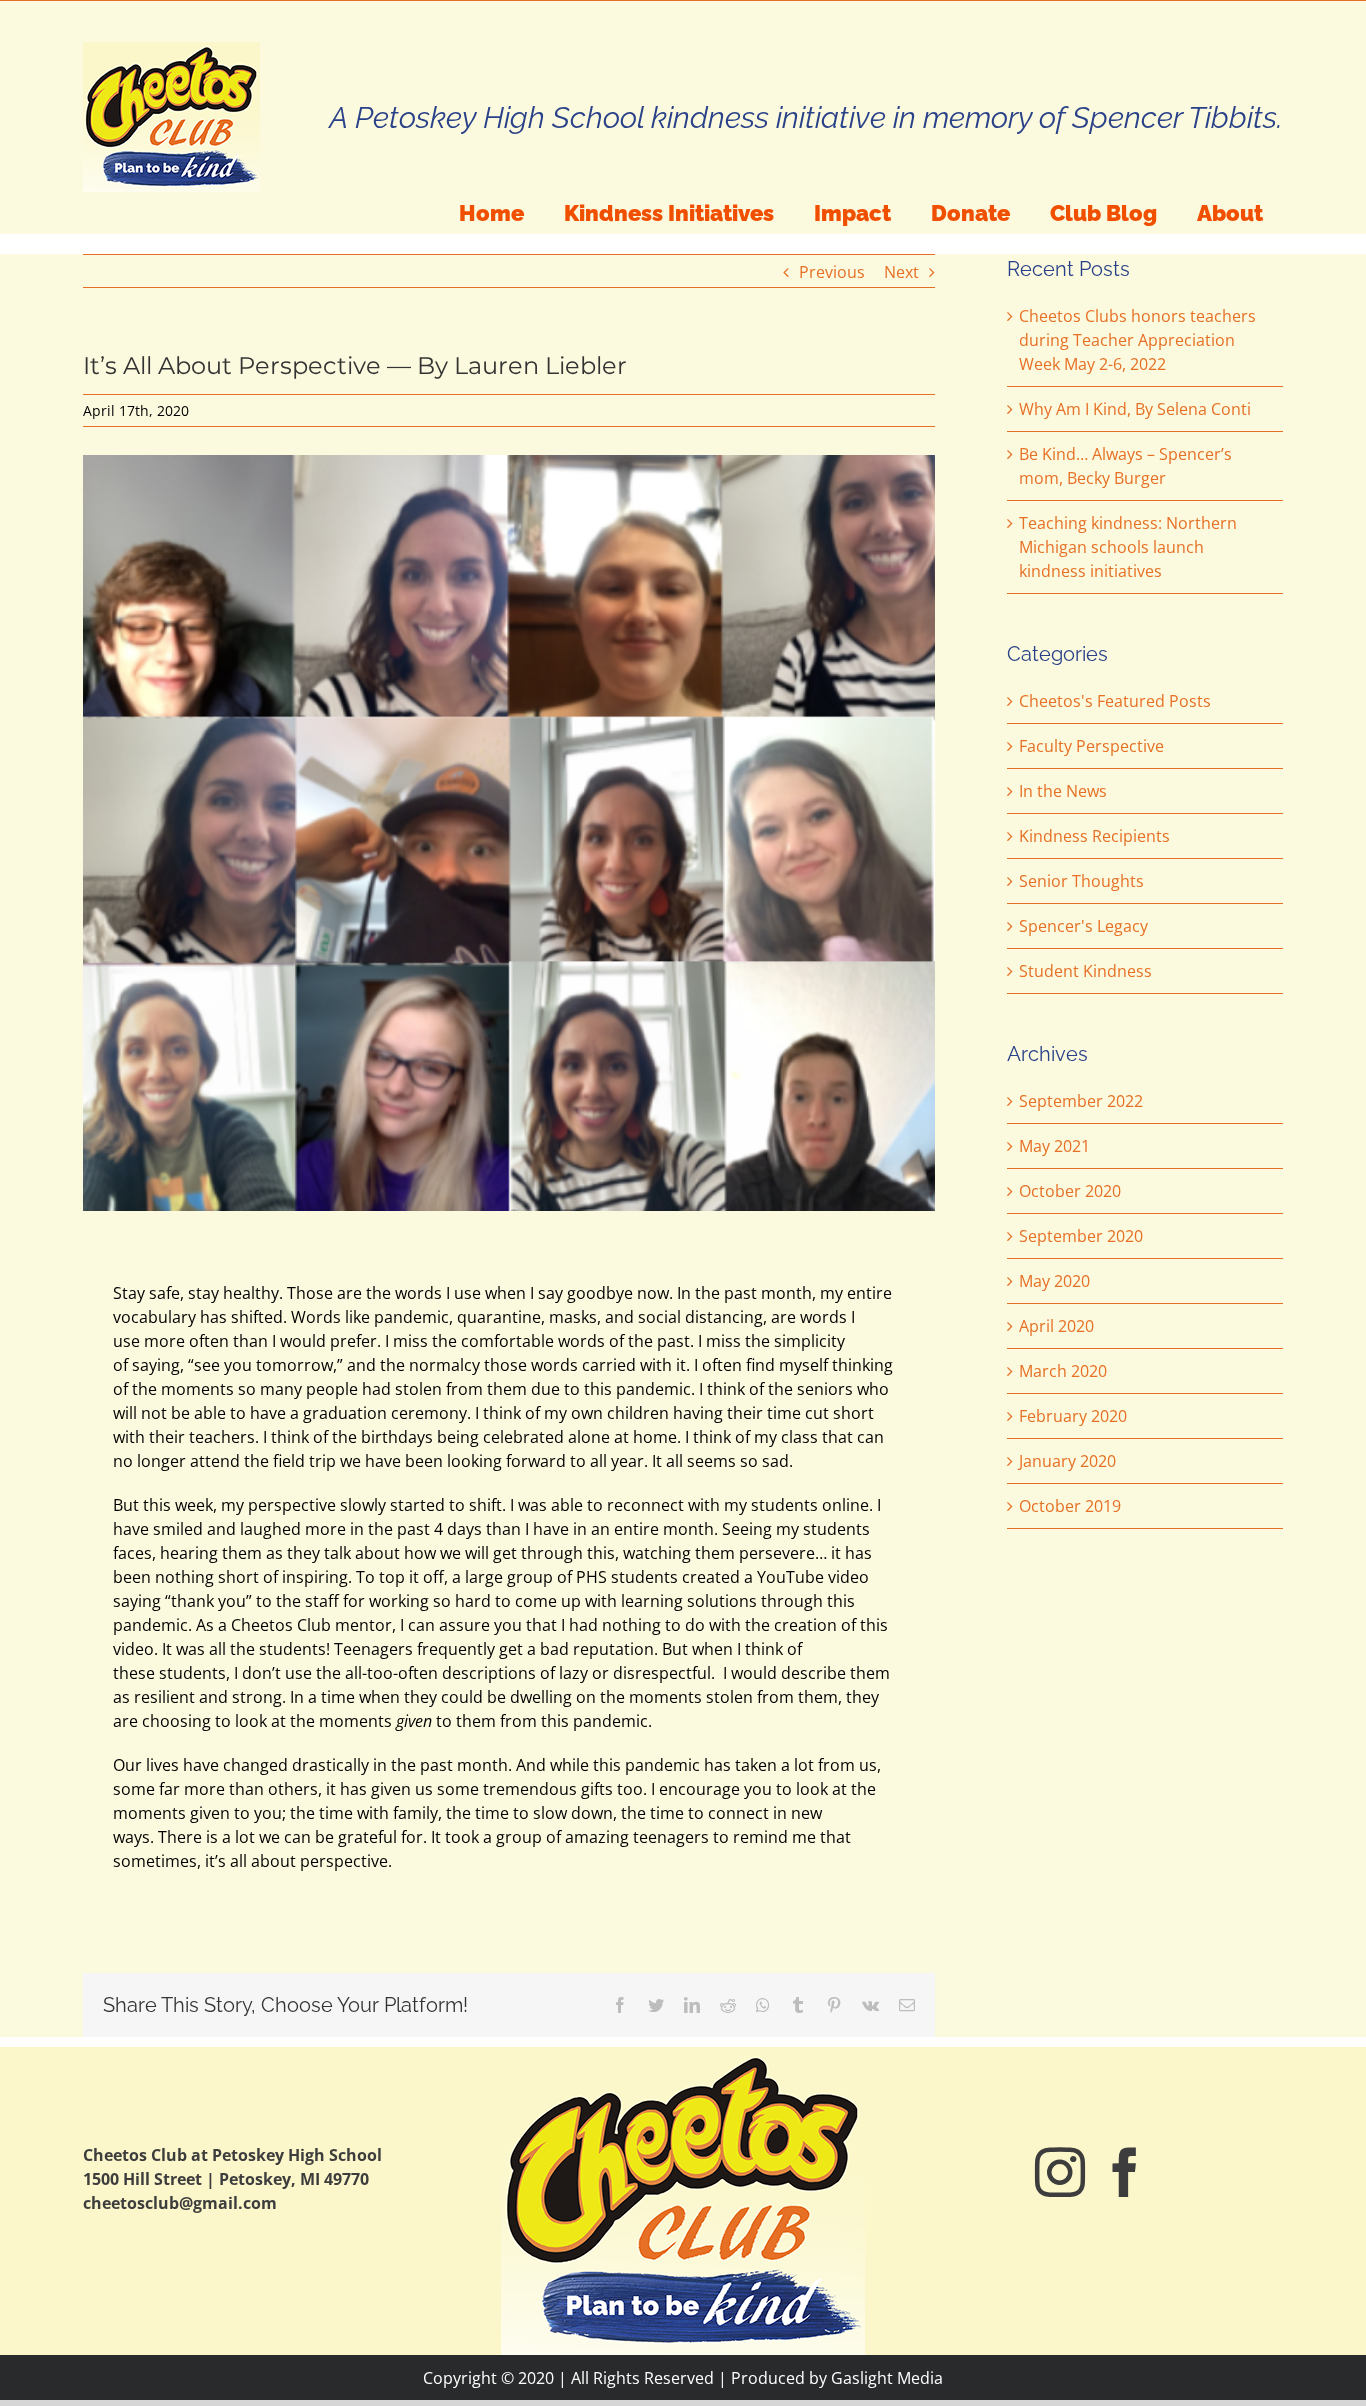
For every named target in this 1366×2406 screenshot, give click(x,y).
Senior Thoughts (1081, 881)
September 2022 (1081, 1101)
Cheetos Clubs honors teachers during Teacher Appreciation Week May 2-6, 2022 (1137, 340)
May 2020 (1054, 1281)
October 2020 (1070, 1191)
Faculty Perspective (1091, 746)
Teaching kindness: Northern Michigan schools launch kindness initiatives (1128, 547)
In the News (1063, 791)
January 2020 (1067, 1461)
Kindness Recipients (1094, 836)
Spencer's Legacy (1083, 926)
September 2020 (1081, 1236)
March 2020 (1063, 1371)
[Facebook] (1125, 2172)
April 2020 (1056, 1326)
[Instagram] (1060, 2172)
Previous (832, 272)
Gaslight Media (887, 2378)
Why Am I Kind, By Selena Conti (1135, 409)
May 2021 (1054, 1146)
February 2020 (1073, 1416)
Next (901, 272)
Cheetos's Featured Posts (1115, 701)
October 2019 (1070, 1506)
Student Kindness (1085, 971)
